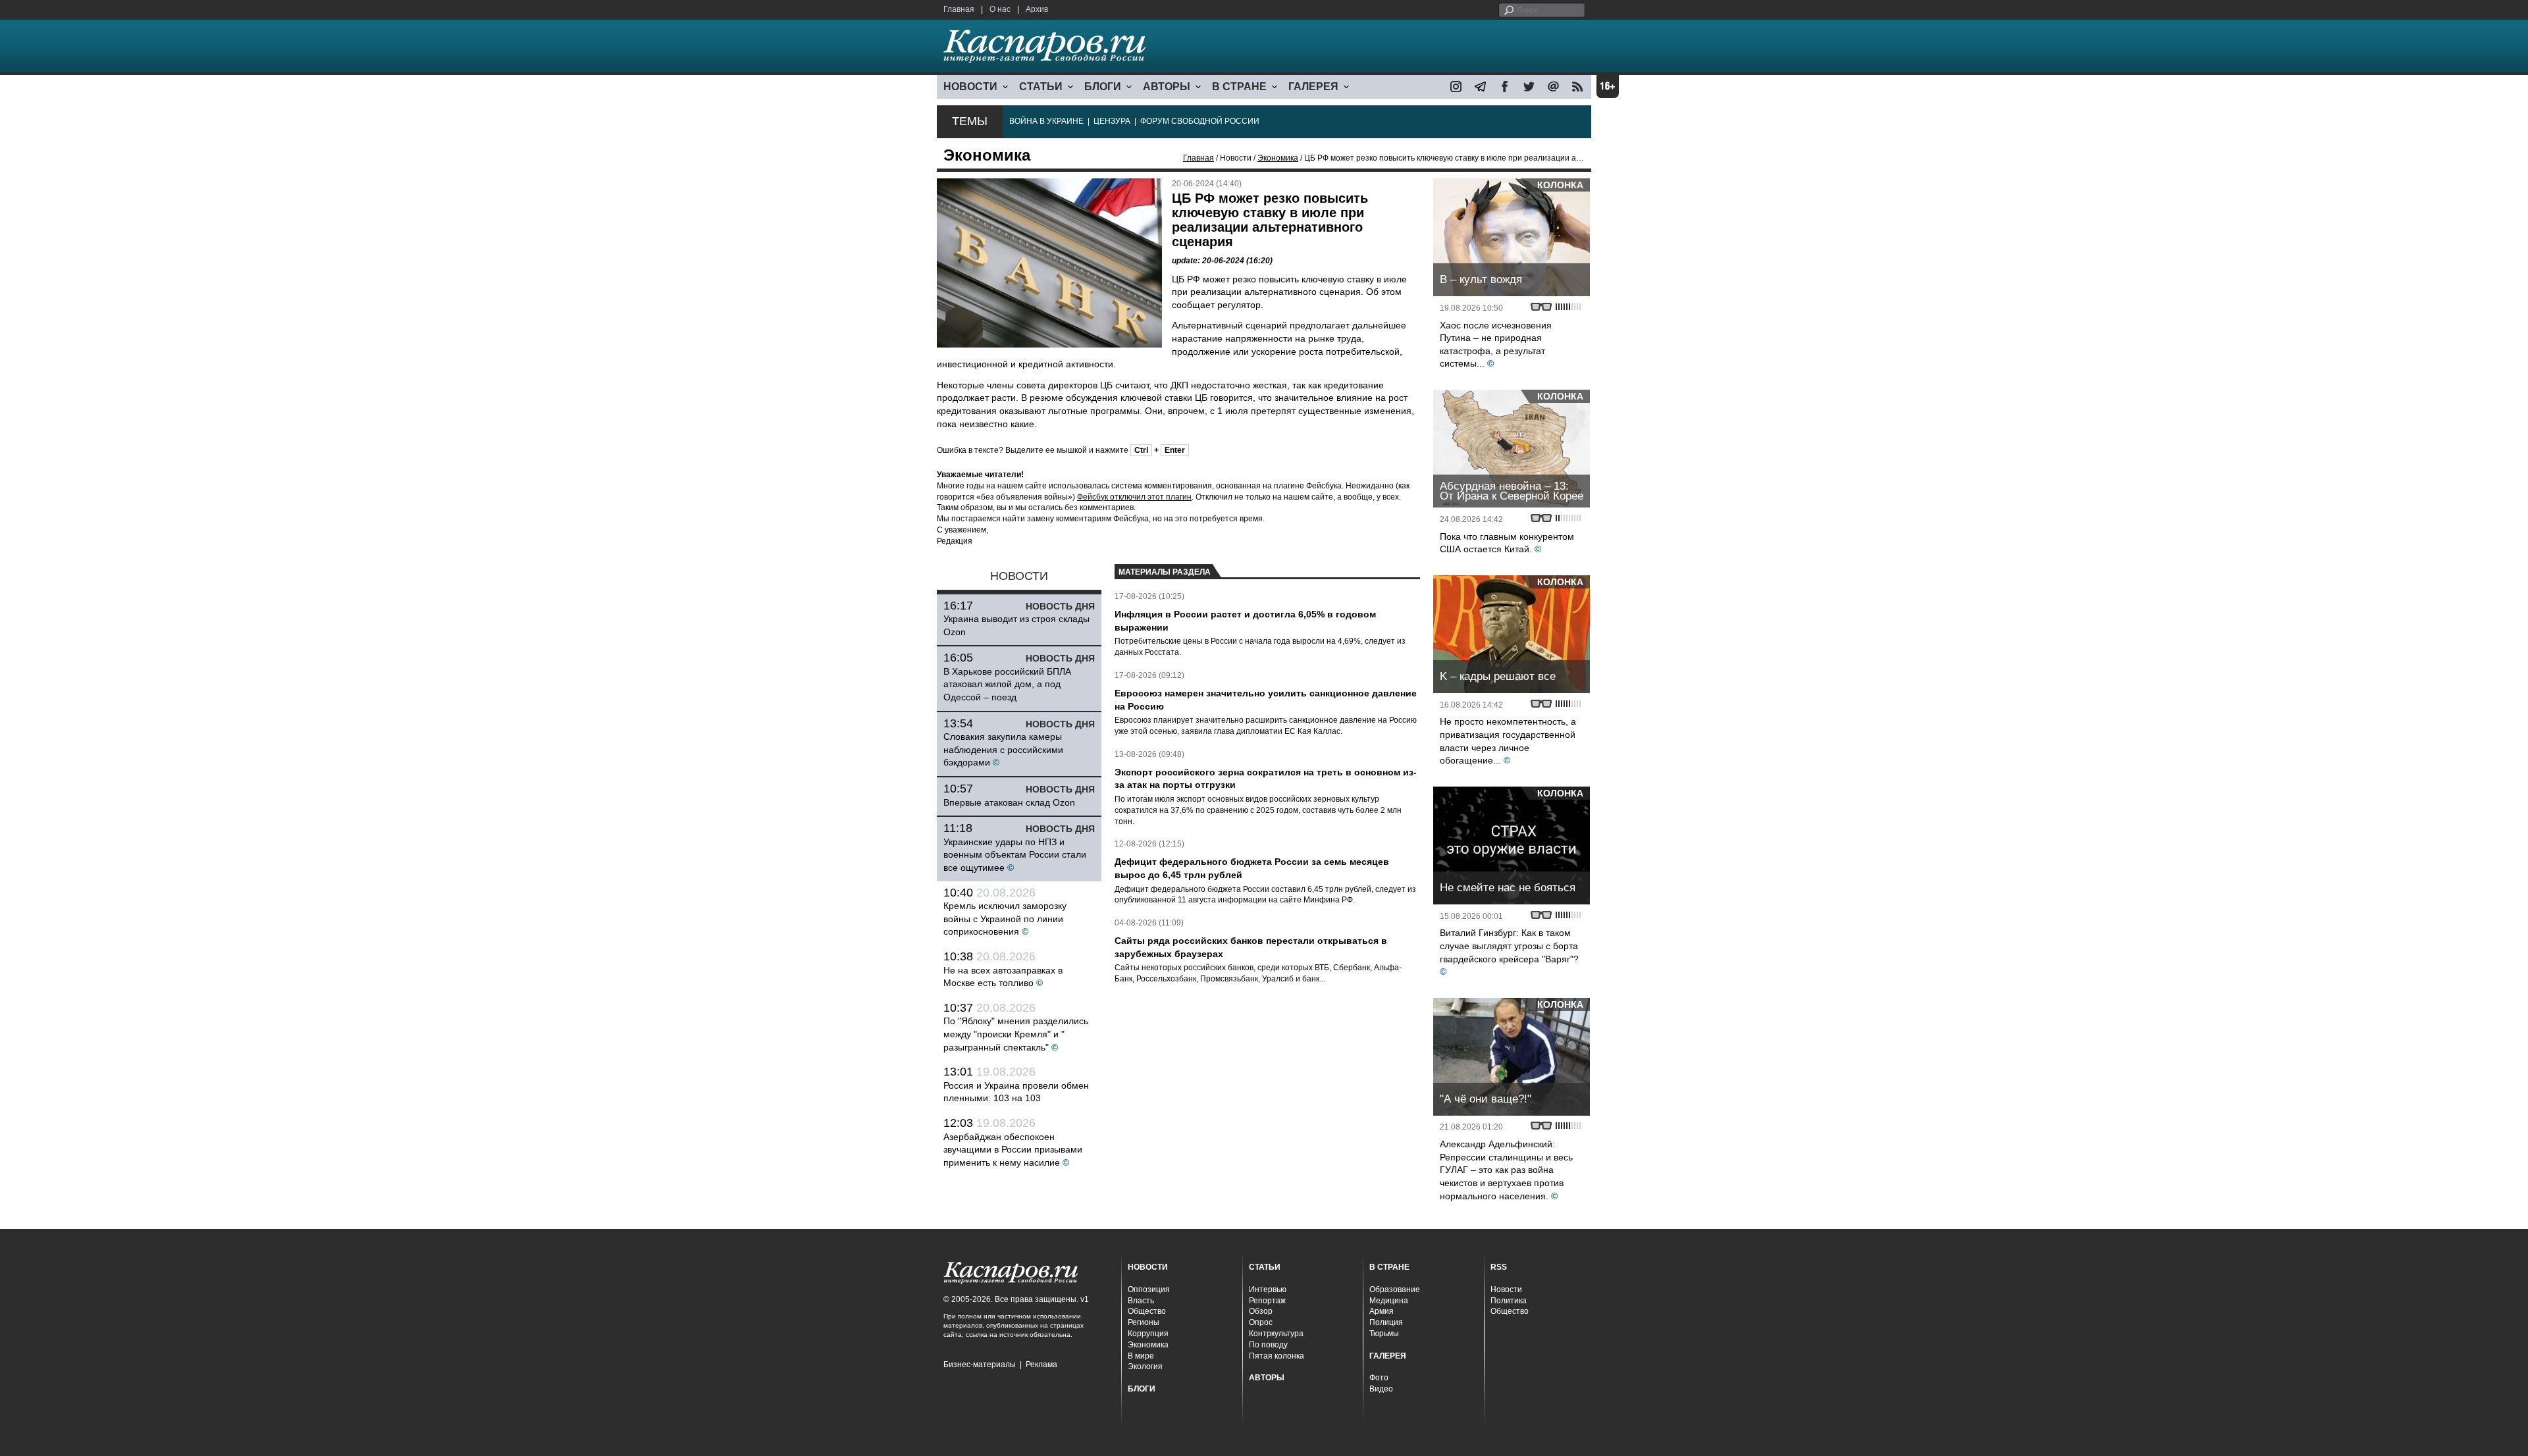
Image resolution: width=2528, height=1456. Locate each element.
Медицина (1389, 1301)
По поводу (1268, 1345)
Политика (1509, 1301)
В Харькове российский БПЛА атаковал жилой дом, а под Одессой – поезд (1007, 684)
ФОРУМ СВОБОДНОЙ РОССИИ (1200, 121)
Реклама (1041, 1365)
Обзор (1261, 1311)
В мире (1141, 1356)
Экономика (1278, 158)
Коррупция (1148, 1334)
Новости (1506, 1289)
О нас (1000, 9)
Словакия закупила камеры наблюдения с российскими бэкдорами (1003, 749)
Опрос (1261, 1322)
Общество (1147, 1311)
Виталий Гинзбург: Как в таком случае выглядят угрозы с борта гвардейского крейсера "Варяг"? (1509, 946)
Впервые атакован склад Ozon (1009, 802)
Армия (1382, 1311)
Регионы (1144, 1322)
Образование (1395, 1289)
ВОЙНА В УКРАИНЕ (1046, 121)
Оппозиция (1149, 1289)
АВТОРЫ (1167, 87)
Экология (1145, 1366)
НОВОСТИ (970, 87)
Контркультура (1276, 1334)
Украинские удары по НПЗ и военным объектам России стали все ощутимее (1015, 855)
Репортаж (1267, 1301)
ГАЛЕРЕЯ (1313, 87)
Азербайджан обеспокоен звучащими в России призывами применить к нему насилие (1013, 1150)
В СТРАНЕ (1239, 87)
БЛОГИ (1103, 87)
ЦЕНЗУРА (1112, 121)
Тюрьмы (1384, 1334)
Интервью (1268, 1289)
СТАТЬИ (1041, 87)
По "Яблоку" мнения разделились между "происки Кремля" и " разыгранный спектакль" (1016, 1034)
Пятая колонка (1277, 1356)
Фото (1379, 1378)
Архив (1037, 9)
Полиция (1386, 1322)
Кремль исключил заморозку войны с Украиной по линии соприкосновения (1005, 919)
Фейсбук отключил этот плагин (1134, 497)
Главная (959, 9)
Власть (1141, 1301)
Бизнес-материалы (980, 1365)
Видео (1381, 1389)
